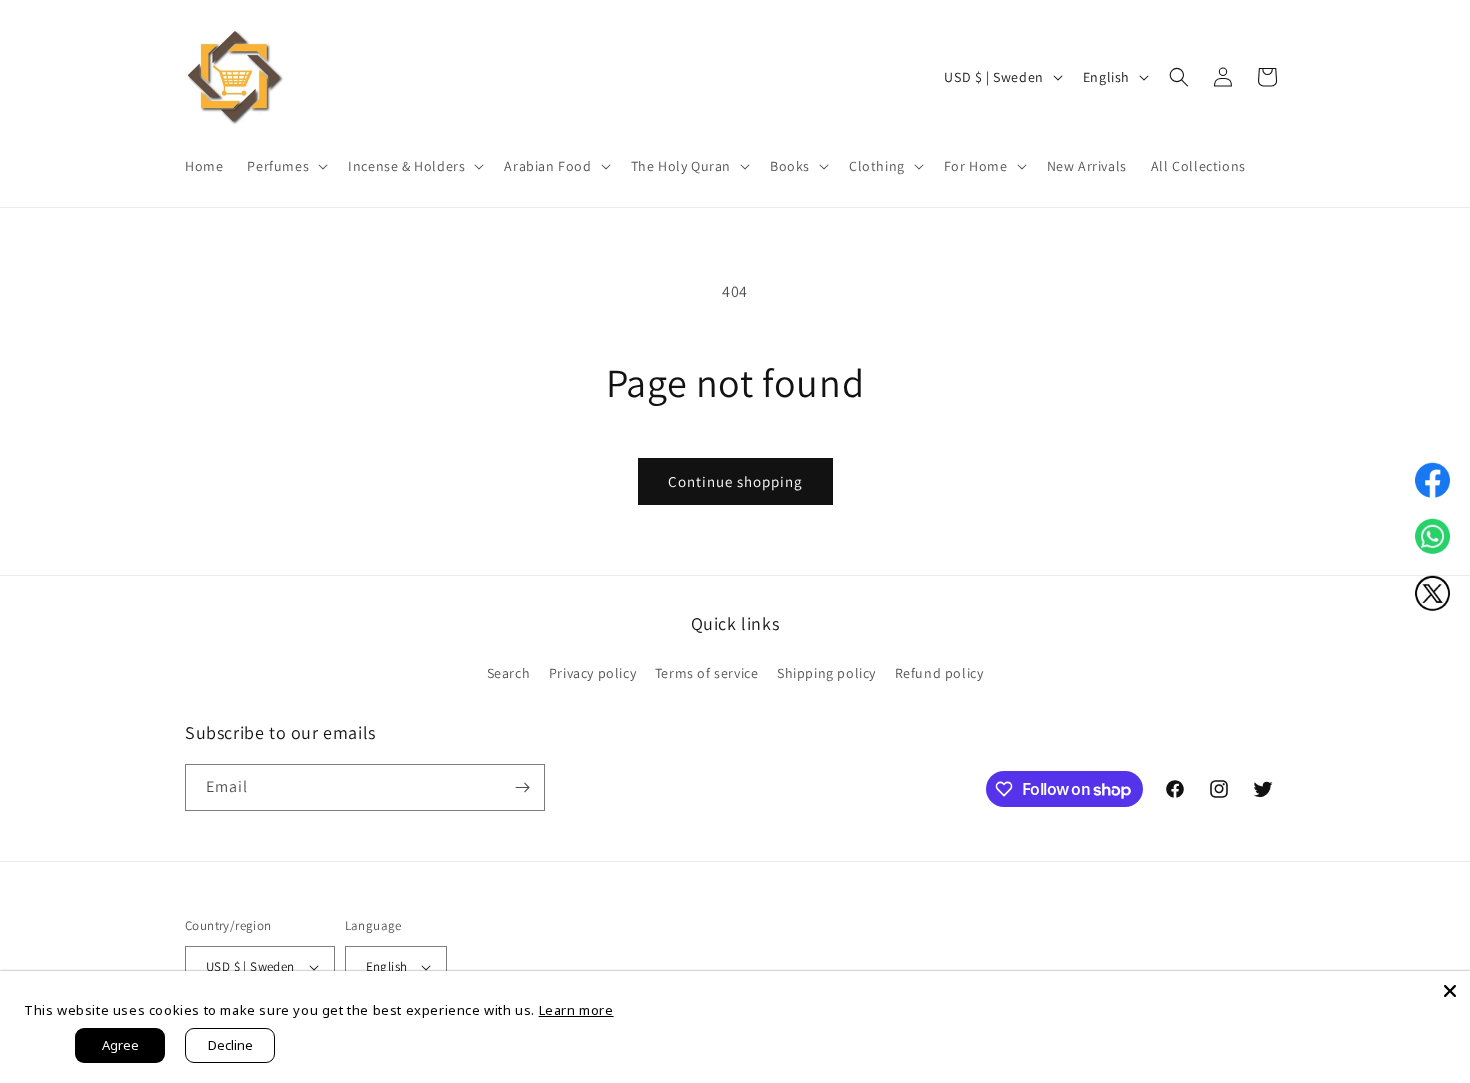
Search (509, 673)
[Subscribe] (522, 787)
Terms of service (707, 673)
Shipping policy (826, 673)
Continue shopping (735, 481)
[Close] (1450, 991)
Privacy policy (592, 673)
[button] (285, 166)
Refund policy (939, 673)
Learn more (576, 1010)
